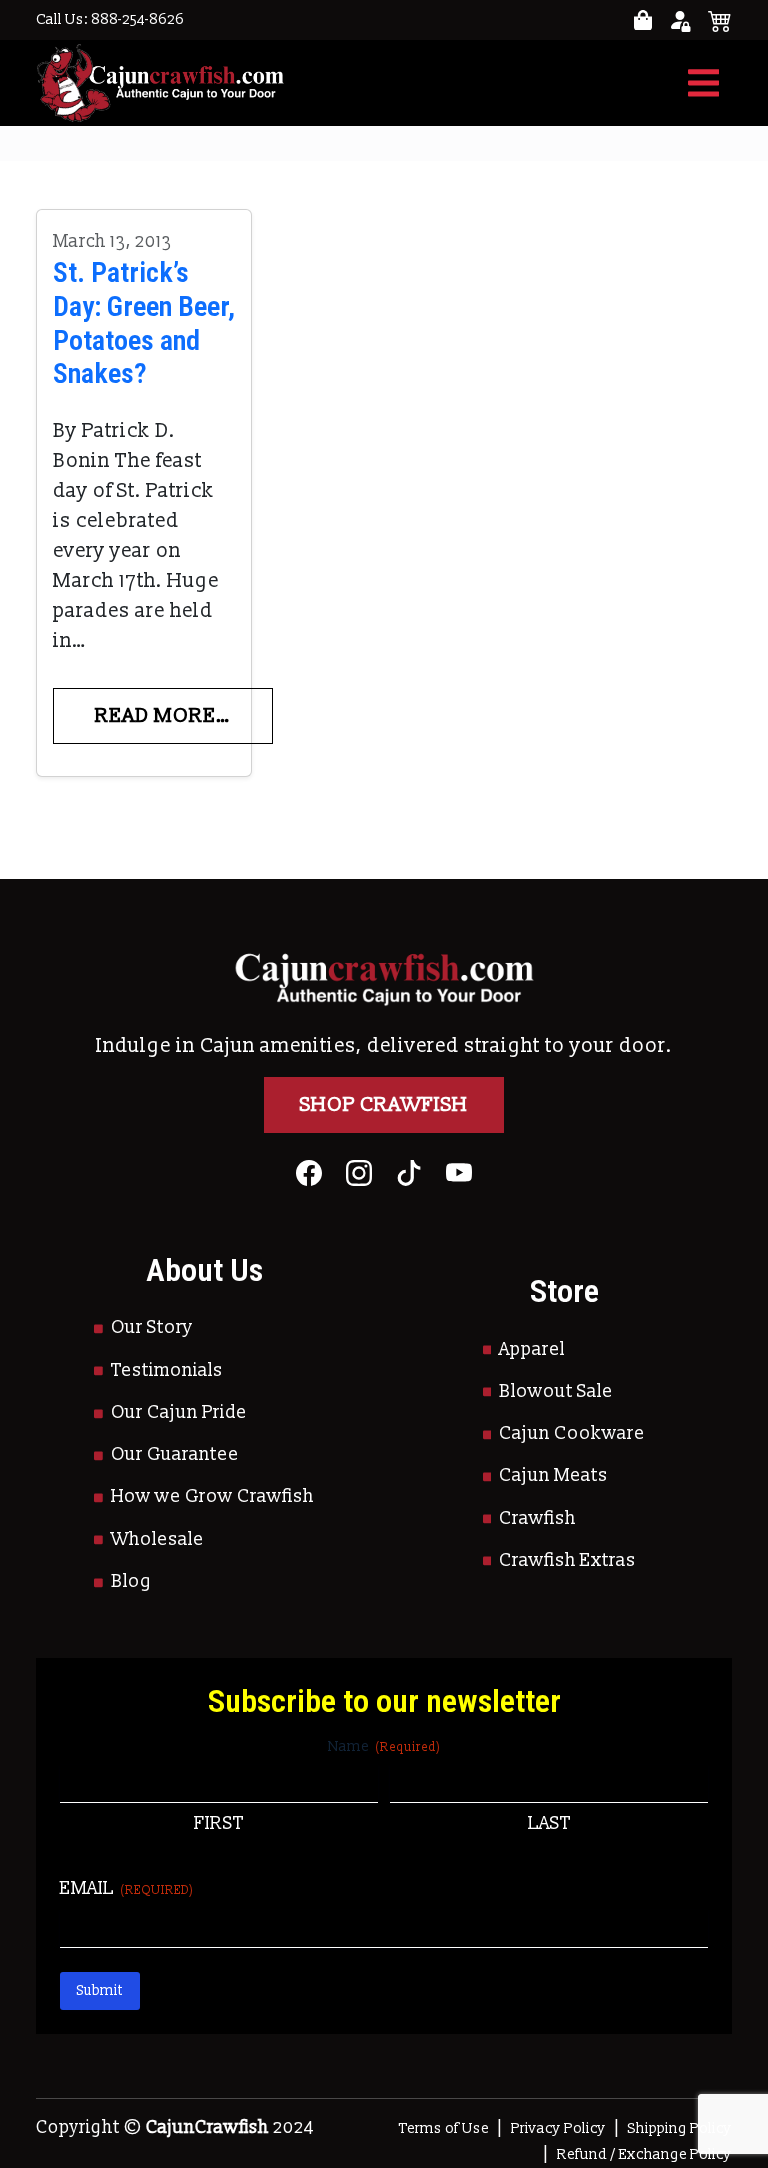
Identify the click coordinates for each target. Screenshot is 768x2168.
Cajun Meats (553, 1475)
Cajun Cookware (572, 1433)
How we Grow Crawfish (212, 1496)
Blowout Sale (556, 1391)
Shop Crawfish (384, 1105)
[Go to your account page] (643, 20)
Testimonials (167, 1370)
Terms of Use (444, 2128)
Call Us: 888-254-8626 (110, 19)
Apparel (532, 1349)
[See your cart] (720, 20)
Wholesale (157, 1539)
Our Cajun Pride (179, 1412)
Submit (100, 1990)
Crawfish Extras (567, 1560)
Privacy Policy (558, 2128)
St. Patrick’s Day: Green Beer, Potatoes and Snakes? (144, 323)
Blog (131, 1581)
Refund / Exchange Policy (644, 2154)
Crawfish (537, 1518)
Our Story (152, 1327)
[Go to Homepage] (160, 82)
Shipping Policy (680, 2128)
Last (549, 1823)
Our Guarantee (175, 1454)
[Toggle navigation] (703, 83)
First (219, 1823)
